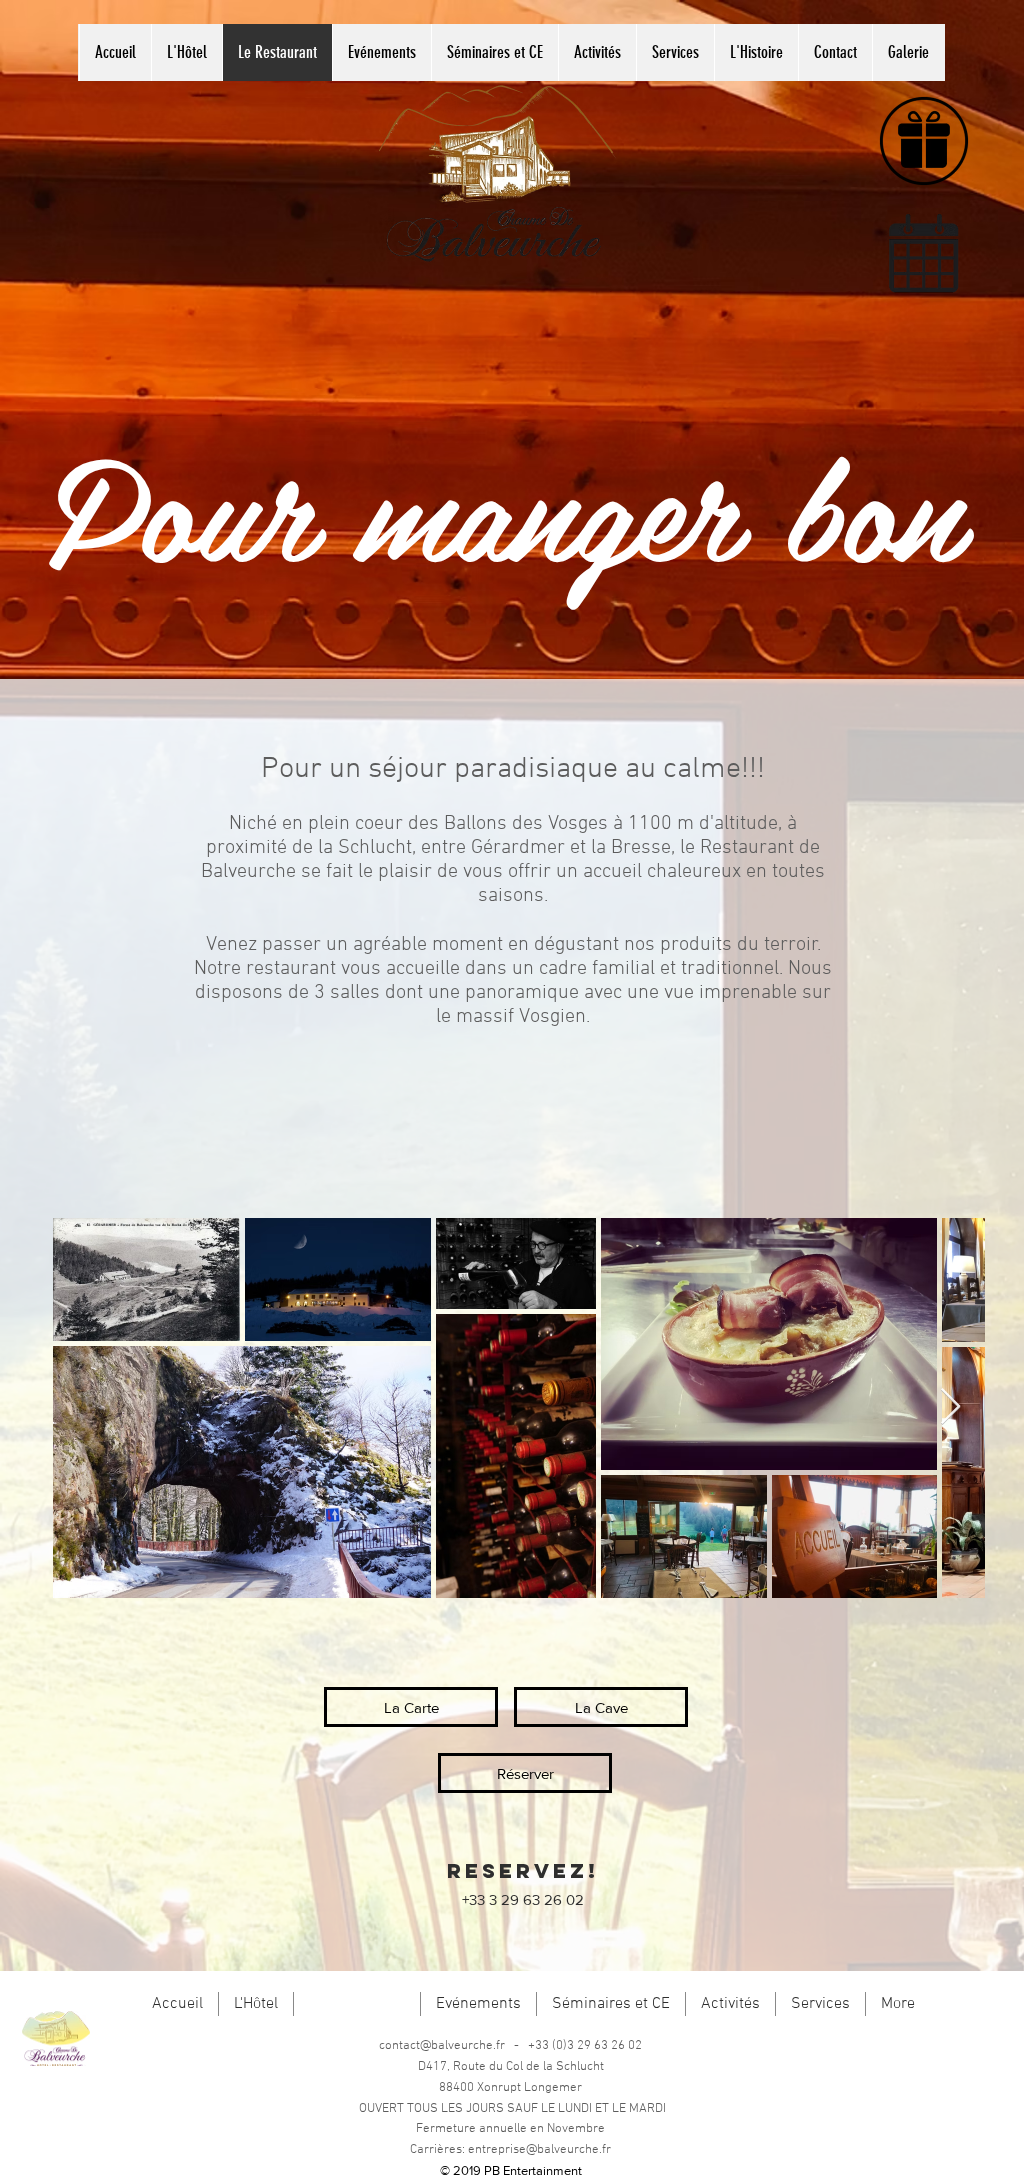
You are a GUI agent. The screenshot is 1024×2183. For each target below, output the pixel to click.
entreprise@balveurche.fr (539, 2150)
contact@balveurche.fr (442, 2046)
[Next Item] (950, 1407)
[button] (525, 1773)
